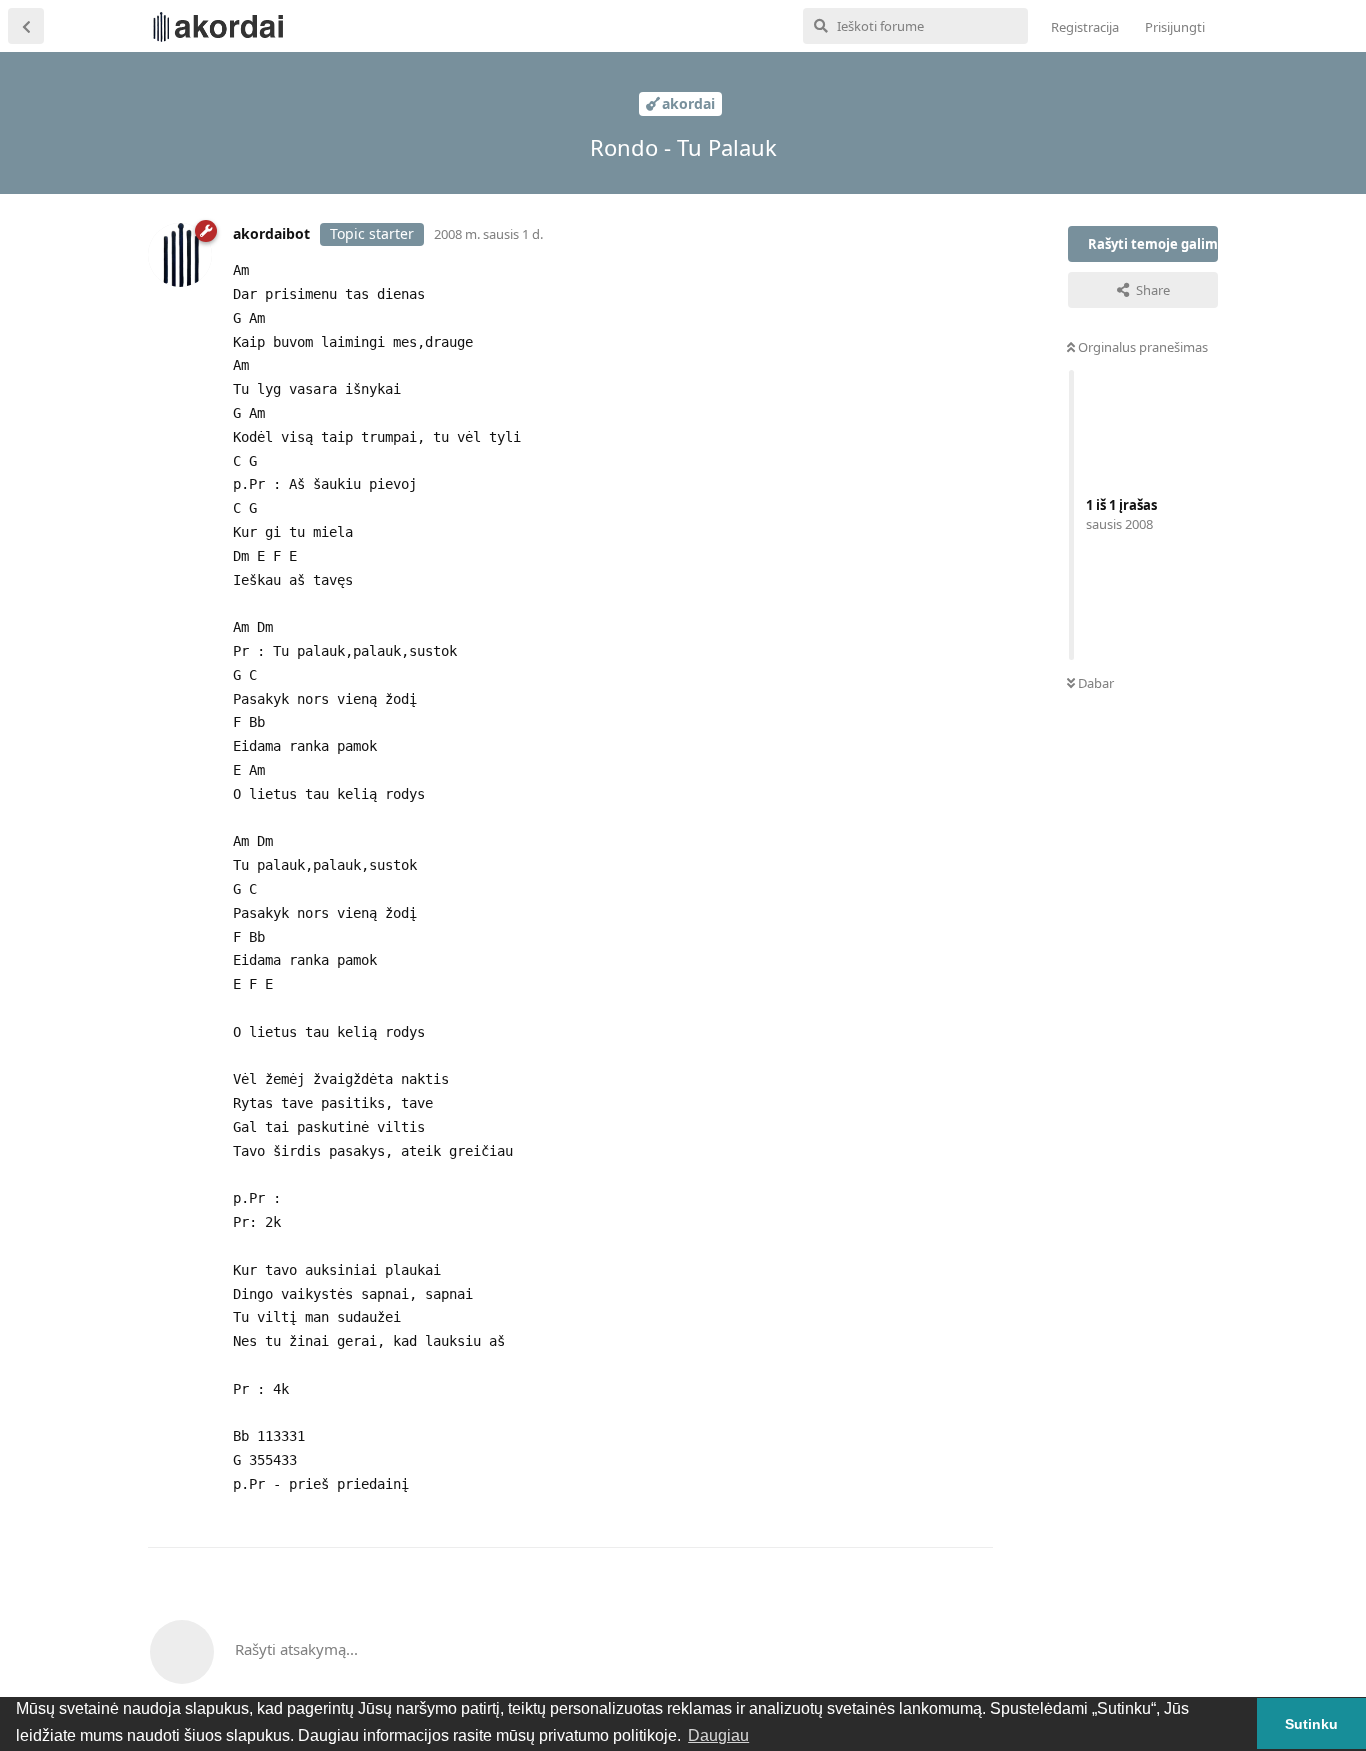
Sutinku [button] (1311, 1724)
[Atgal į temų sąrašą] (26, 26)
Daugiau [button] (718, 1735)
